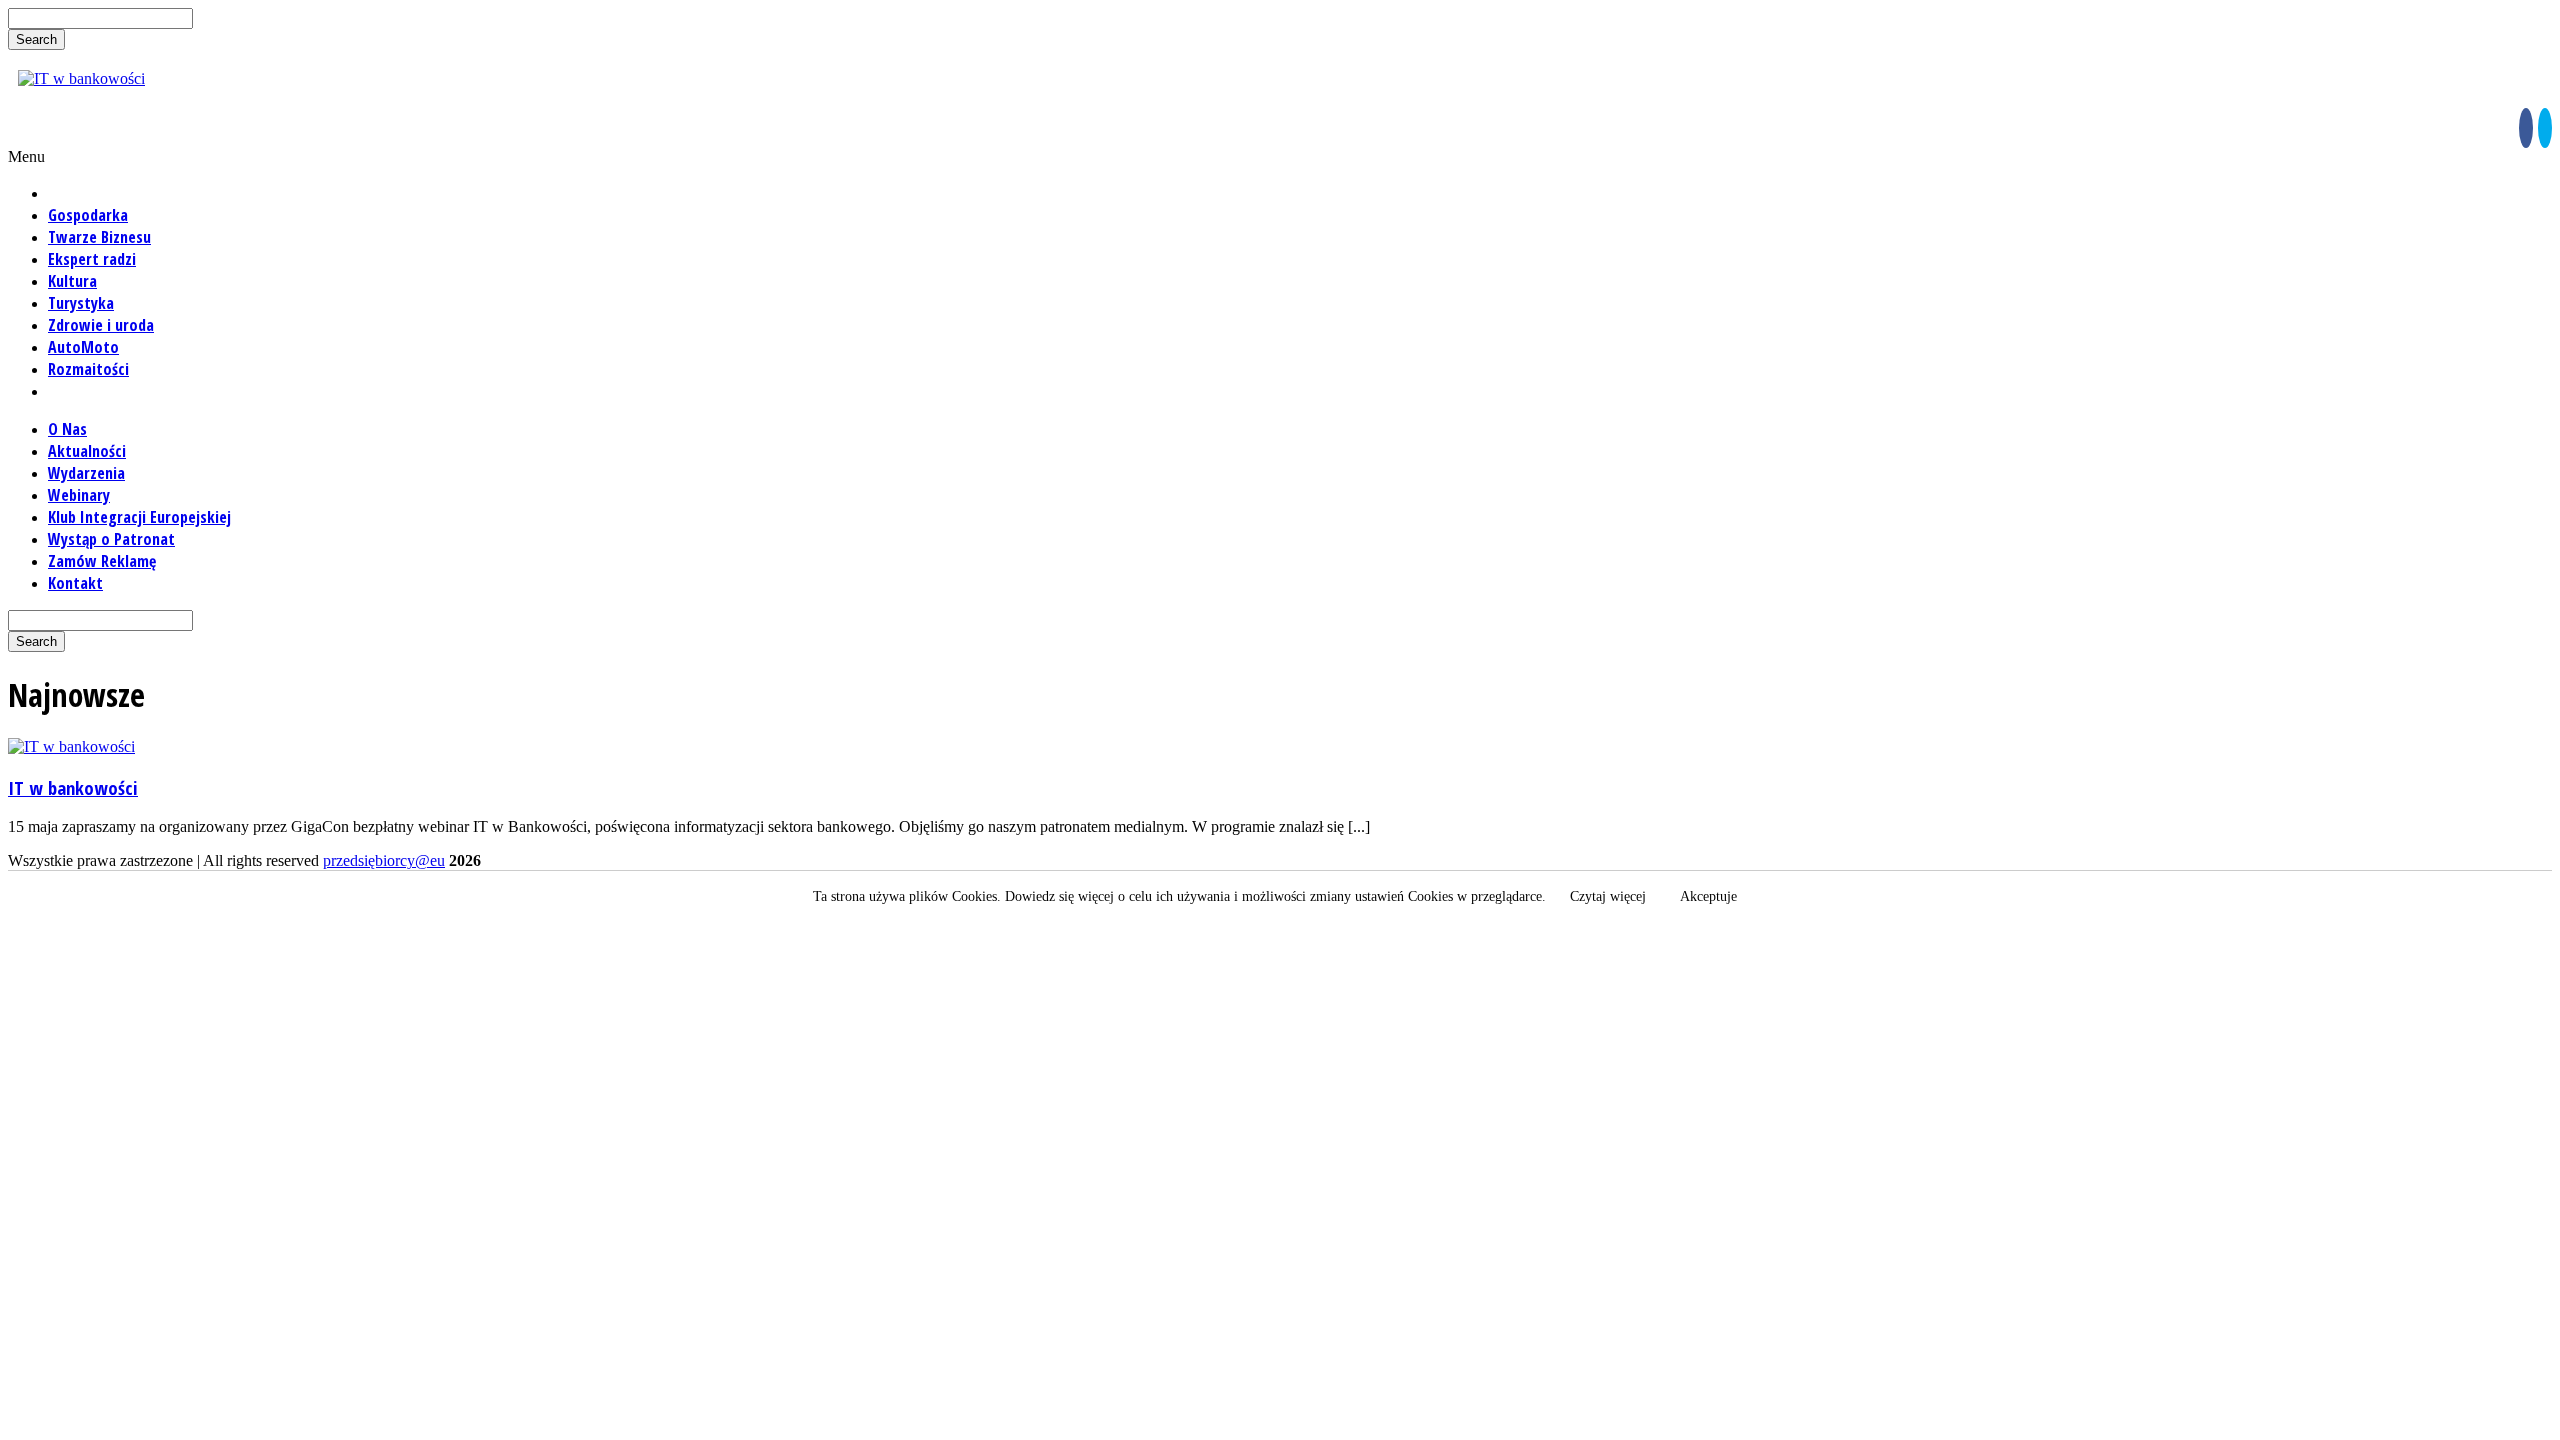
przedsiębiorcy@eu (384, 860)
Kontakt (75, 583)
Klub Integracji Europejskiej (139, 517)
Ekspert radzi (92, 259)
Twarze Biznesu (99, 237)
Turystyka (81, 303)
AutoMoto (83, 347)
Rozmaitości (88, 369)
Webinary (79, 495)
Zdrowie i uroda (101, 325)
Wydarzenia (86, 473)
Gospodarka (88, 215)
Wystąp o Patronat (111, 539)
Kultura (72, 281)
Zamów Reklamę (102, 561)
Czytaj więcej (1608, 896)
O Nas (67, 429)
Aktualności (87, 451)
